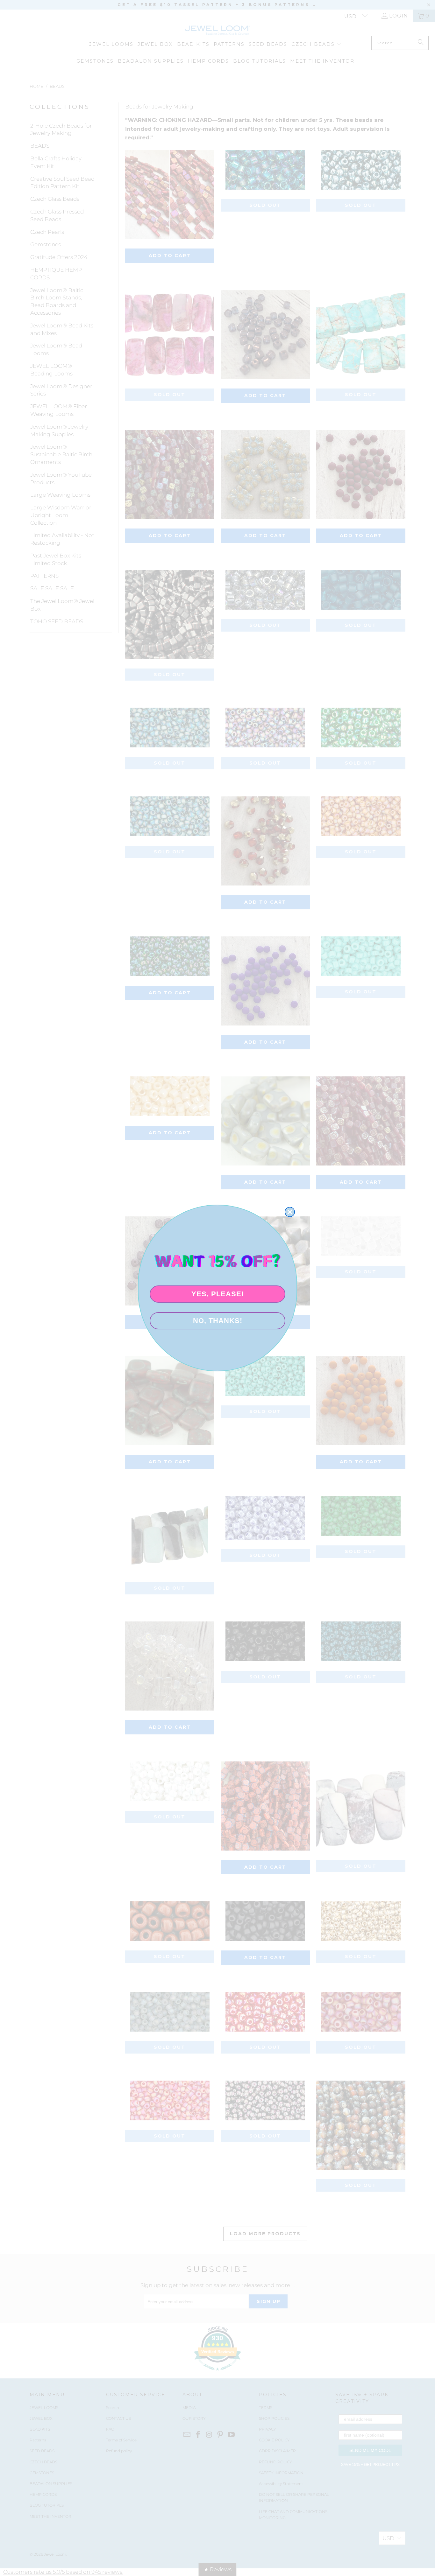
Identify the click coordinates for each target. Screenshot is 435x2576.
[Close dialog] (290, 1212)
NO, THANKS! (218, 1321)
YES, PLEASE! (218, 1294)
